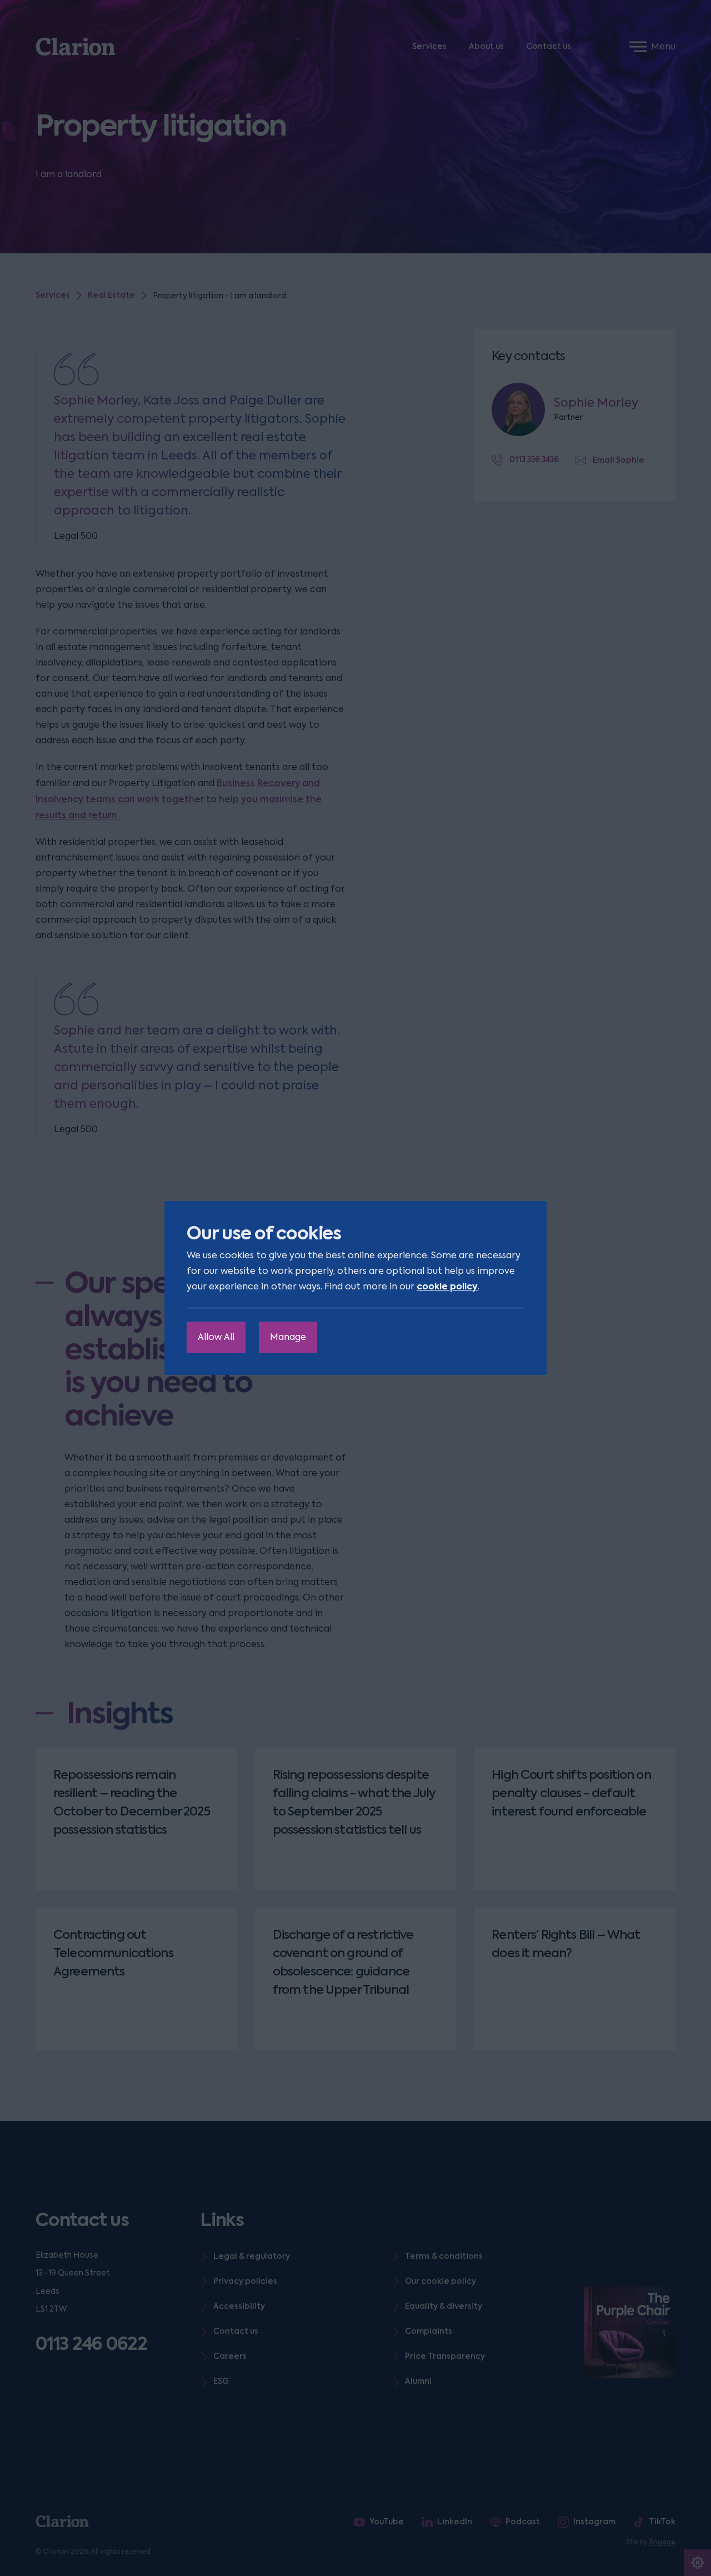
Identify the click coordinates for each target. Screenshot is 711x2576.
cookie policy (447, 1286)
